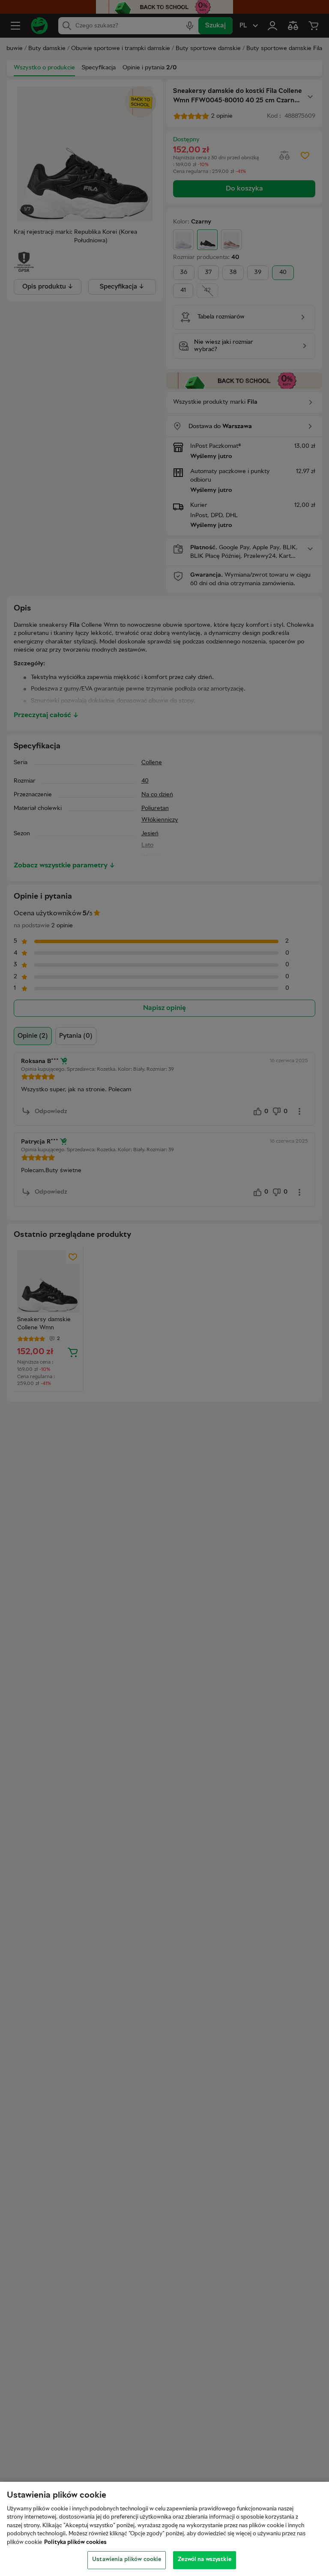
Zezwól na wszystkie (204, 2560)
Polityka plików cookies (75, 2543)
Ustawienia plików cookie (127, 2560)
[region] (164, 2529)
